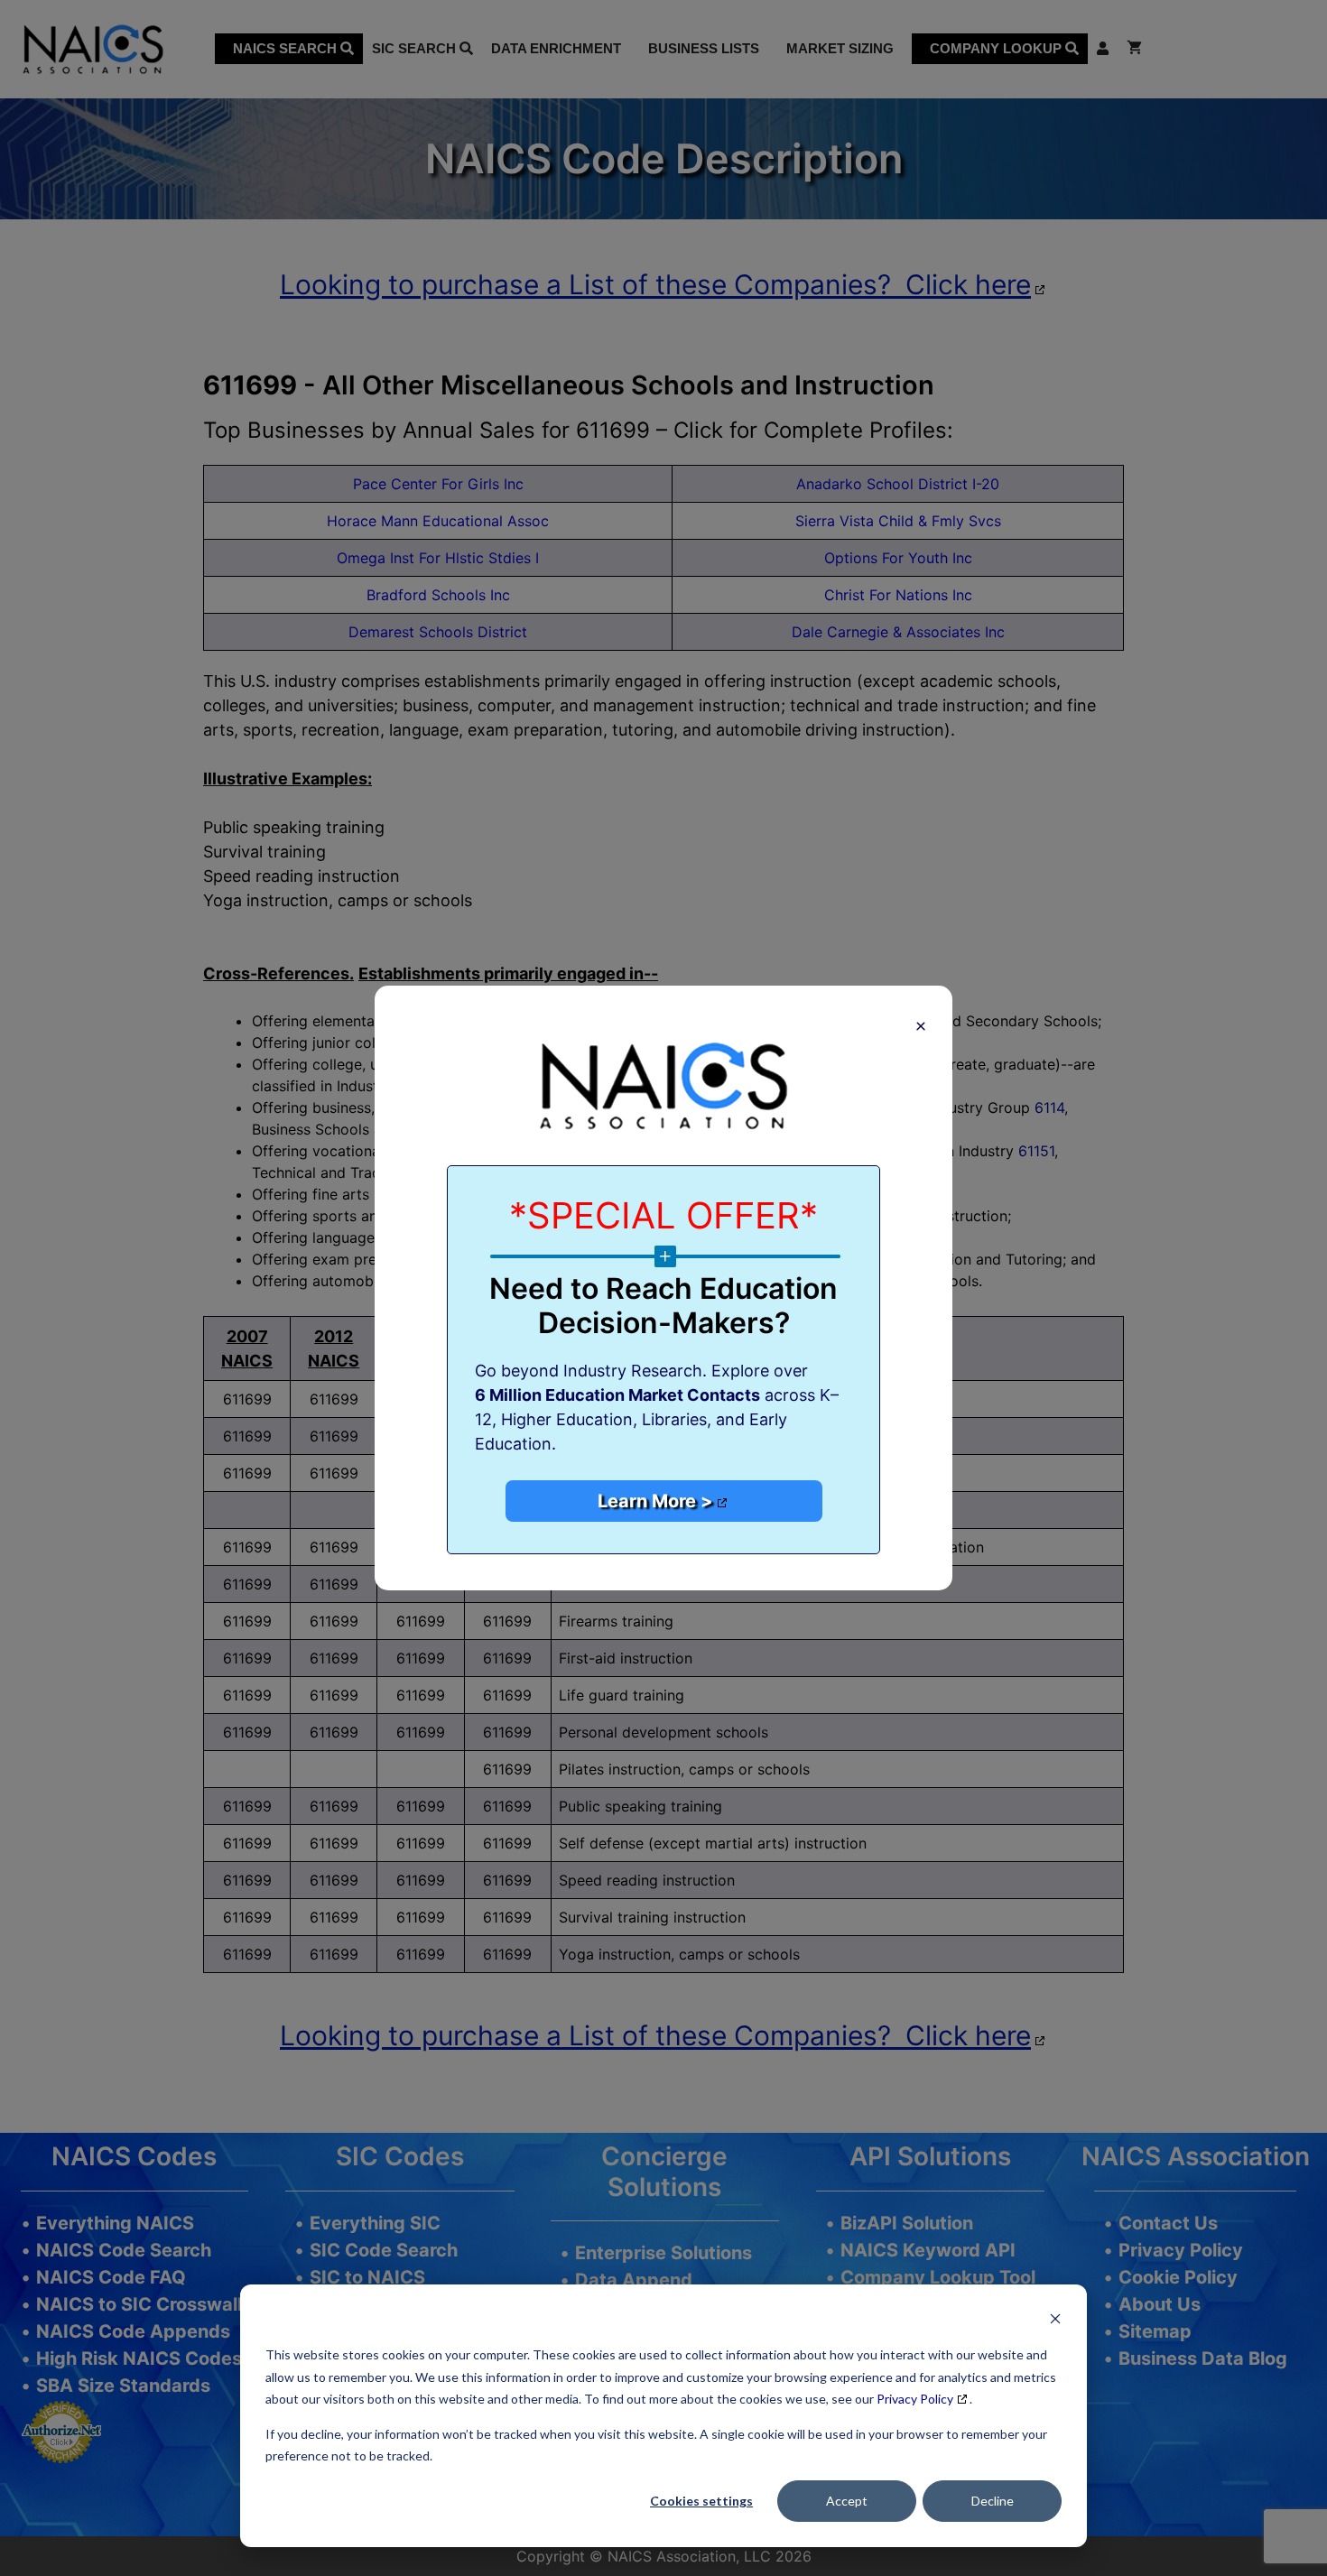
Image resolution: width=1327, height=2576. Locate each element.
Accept (847, 2501)
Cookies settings (701, 2501)
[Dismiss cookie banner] (1055, 2321)
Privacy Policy (915, 2399)
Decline (993, 2501)
